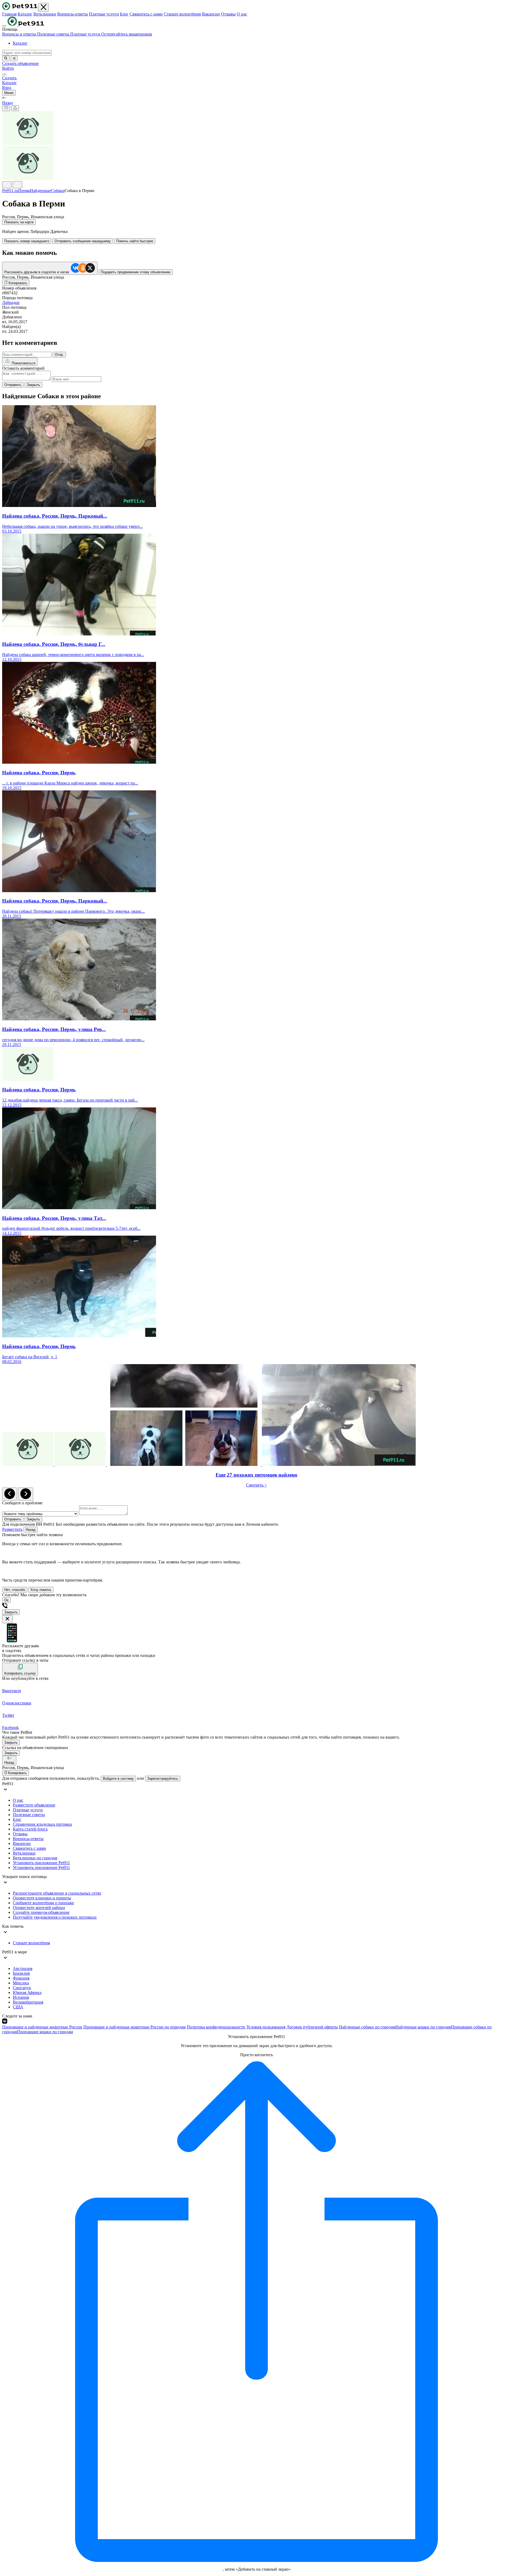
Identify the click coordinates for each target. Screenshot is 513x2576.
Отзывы (228, 14)
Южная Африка (27, 1993)
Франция (21, 1978)
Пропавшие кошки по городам (45, 2032)
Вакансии (211, 14)
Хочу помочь (41, 1590)
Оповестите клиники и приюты (42, 1898)
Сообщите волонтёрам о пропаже (43, 1903)
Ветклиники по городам (35, 1858)
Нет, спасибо (15, 1590)
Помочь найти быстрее (135, 241)
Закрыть (33, 385)
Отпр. (59, 355)
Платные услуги (104, 14)
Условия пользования (266, 2027)
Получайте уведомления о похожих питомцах (55, 1917)
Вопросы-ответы (73, 14)
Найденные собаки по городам (367, 2027)
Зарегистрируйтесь (163, 1779)
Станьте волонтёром (182, 14)
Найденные (40, 191)
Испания (21, 1997)
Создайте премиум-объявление (41, 1912)
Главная (9, 14)
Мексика (21, 1983)
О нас (242, 14)
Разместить (12, 1529)
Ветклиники (45, 14)
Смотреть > (256, 1485)
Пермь (24, 191)
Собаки (58, 191)
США (18, 2007)
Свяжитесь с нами (146, 14)
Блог (124, 14)
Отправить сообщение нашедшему (83, 241)
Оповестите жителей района (39, 1908)
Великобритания (28, 2002)
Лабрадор (11, 303)
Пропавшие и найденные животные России (42, 2027)
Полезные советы (54, 34)
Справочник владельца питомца (42, 1824)
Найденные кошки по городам (423, 2027)
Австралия (23, 1968)
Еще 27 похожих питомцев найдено (256, 1475)
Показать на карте (19, 222)
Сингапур (22, 1988)
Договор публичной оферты (312, 2027)
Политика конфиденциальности (216, 2027)
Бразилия (21, 1973)
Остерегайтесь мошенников (127, 34)
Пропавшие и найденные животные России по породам (135, 2027)
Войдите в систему (118, 1779)
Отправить (13, 385)
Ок (6, 1600)
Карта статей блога (30, 1829)
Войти (8, 68)
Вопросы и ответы (20, 34)
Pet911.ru (10, 191)
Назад (31, 1530)
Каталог (25, 14)
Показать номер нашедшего (27, 241)
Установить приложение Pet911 (41, 1863)
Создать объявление (20, 63)
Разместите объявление (34, 1805)
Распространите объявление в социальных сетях (57, 1893)
